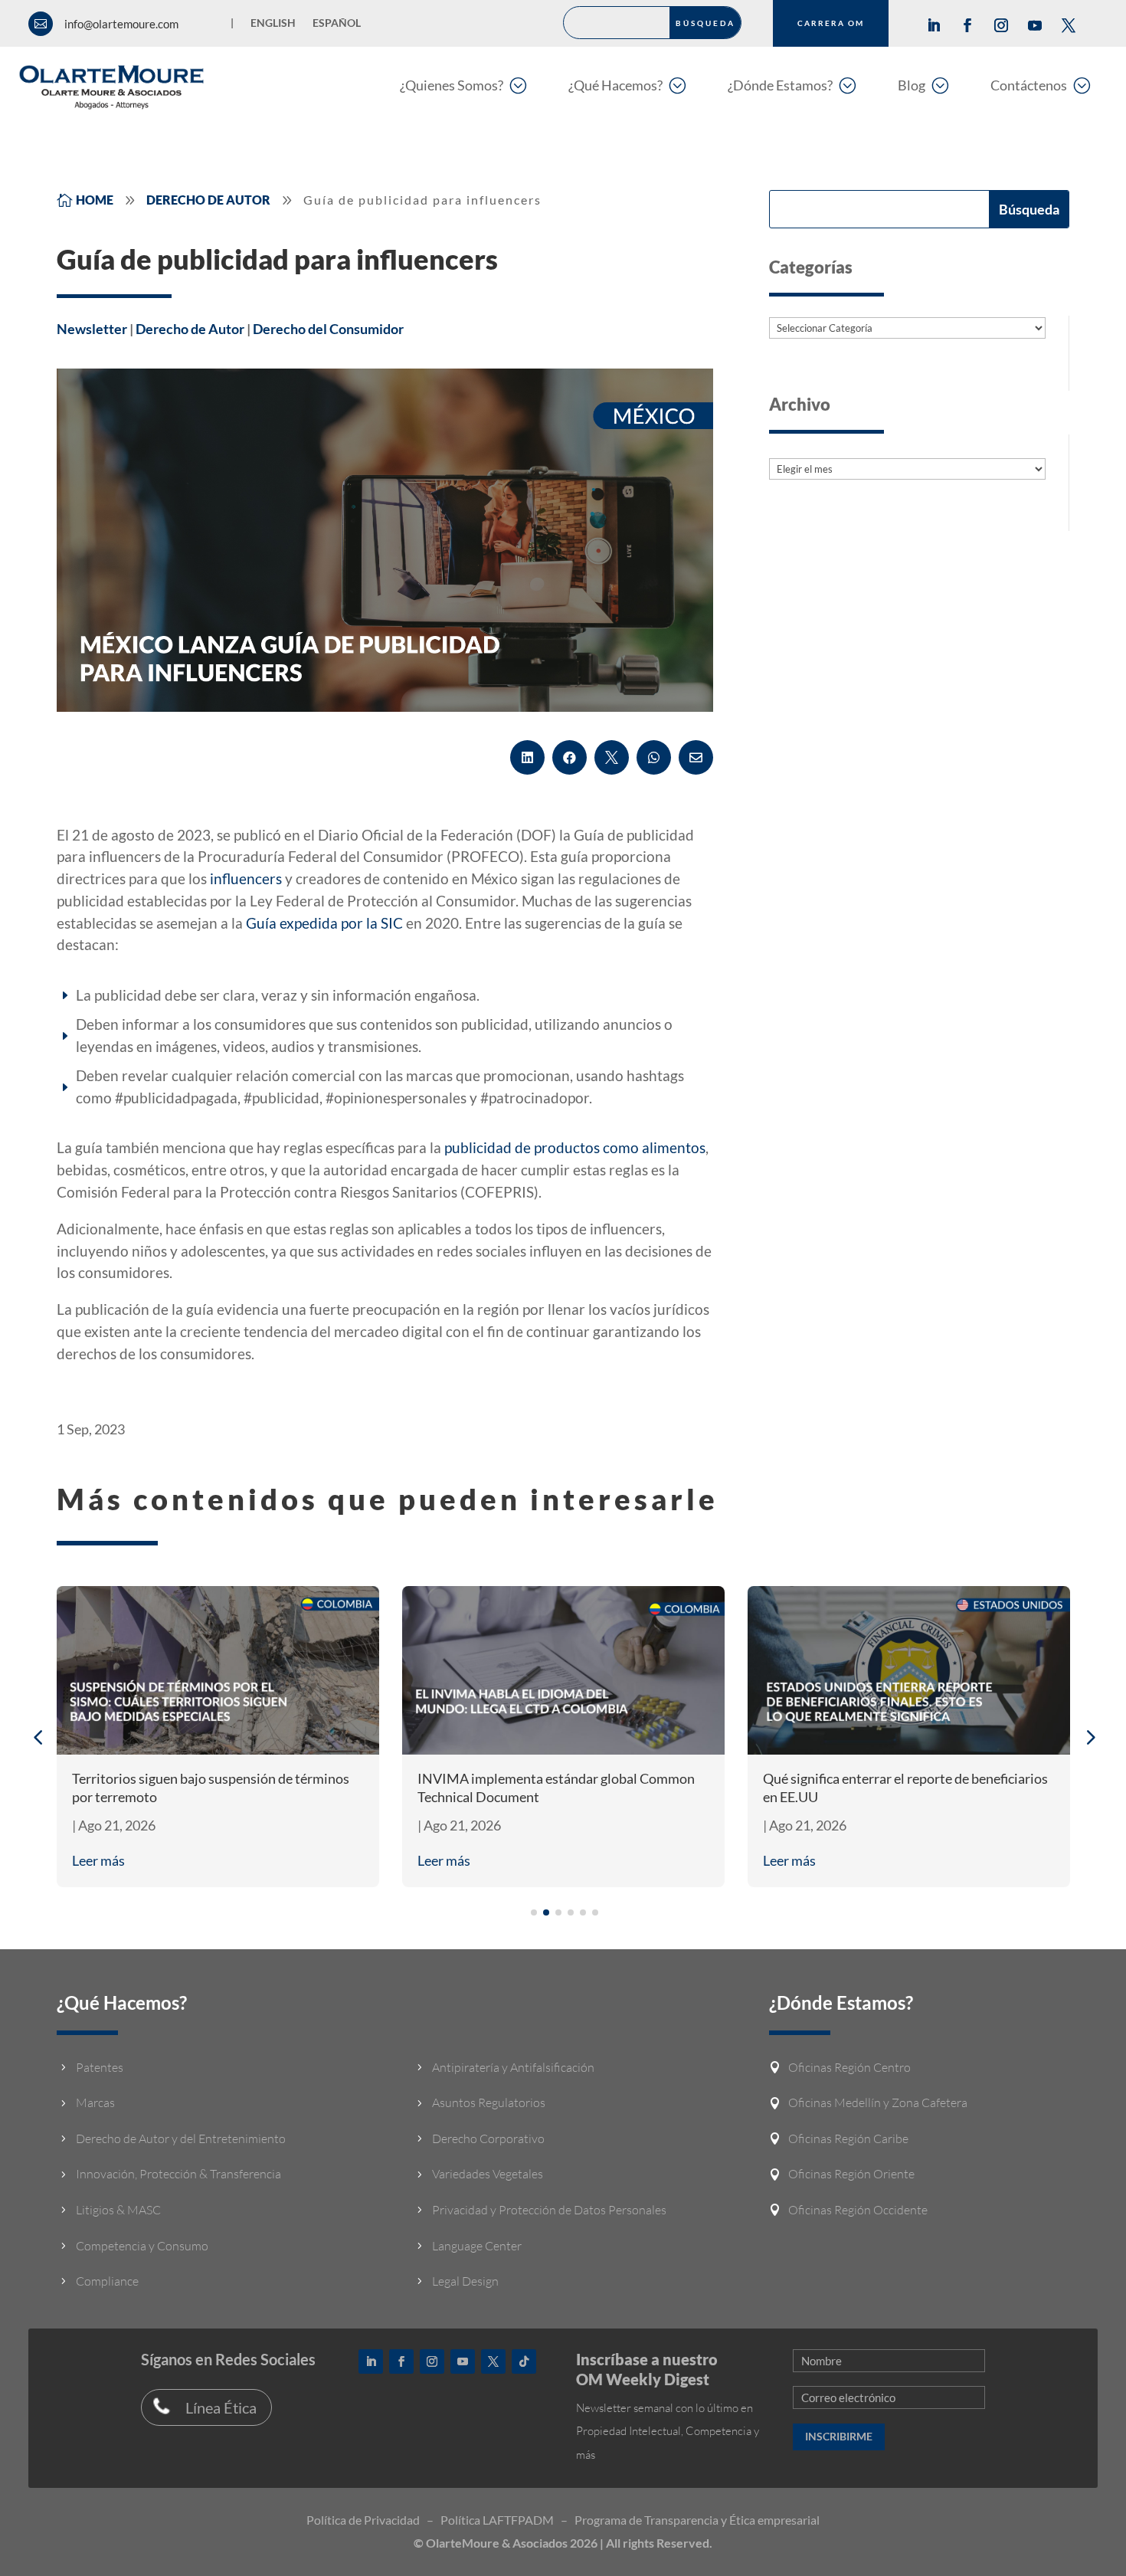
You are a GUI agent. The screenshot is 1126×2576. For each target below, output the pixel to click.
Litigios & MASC (118, 2210)
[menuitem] (463, 85)
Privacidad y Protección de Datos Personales (549, 2210)
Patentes (100, 2067)
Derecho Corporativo (488, 2138)
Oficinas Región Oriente (851, 2174)
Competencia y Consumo (142, 2246)
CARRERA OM (831, 23)
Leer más (98, 1860)
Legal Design (465, 2281)
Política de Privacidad (363, 2520)
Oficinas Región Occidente (858, 2210)
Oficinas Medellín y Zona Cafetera (878, 2102)
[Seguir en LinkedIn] (934, 25)
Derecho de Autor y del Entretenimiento (181, 2138)
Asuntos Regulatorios (489, 2102)
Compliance (107, 2281)
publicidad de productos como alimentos (575, 1147)
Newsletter (92, 329)
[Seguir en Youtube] (1035, 25)
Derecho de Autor (190, 329)
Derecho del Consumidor (328, 329)
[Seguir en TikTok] (524, 2361)
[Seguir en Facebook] (967, 25)
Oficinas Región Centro (849, 2067)
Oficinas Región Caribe (848, 2138)
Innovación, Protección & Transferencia (178, 2174)
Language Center (477, 2246)
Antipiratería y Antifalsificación (513, 2067)
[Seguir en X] (1069, 25)
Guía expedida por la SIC (324, 923)
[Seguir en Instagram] (1001, 25)
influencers (246, 878)
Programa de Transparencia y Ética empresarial (697, 2520)
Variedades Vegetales (488, 2174)
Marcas (95, 2102)
